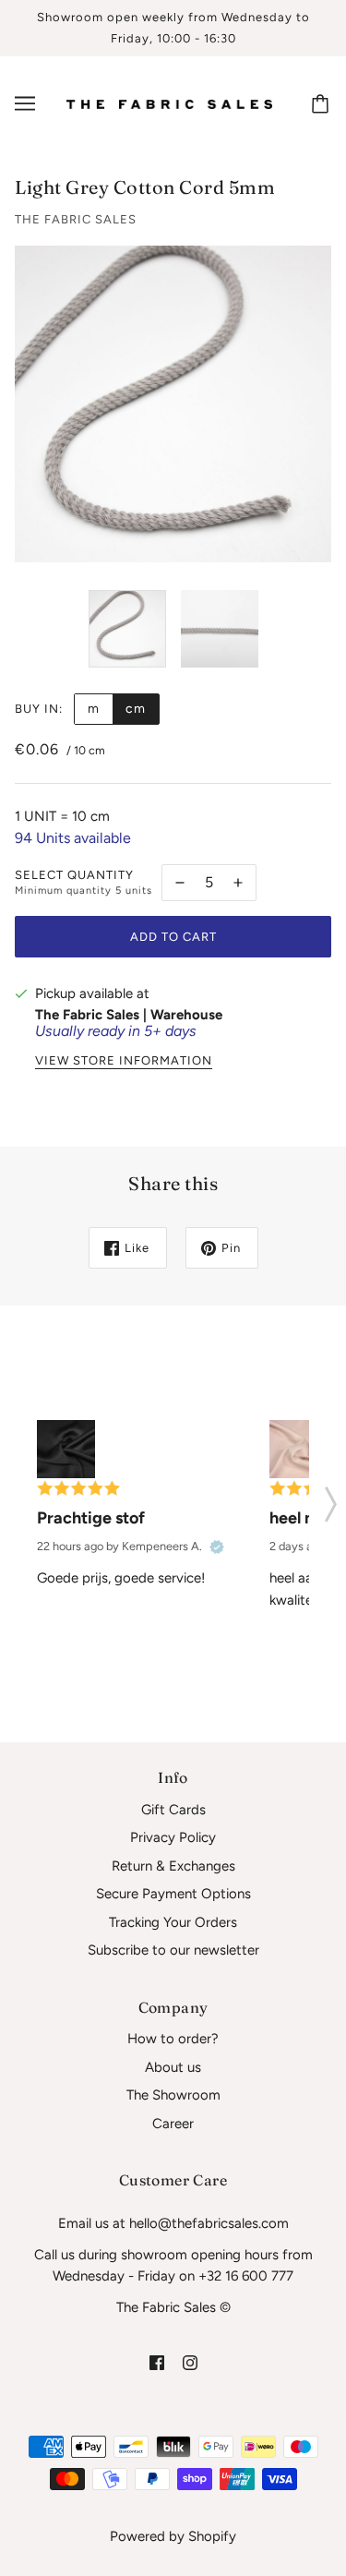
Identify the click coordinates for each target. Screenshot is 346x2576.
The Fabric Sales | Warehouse (129, 1015)
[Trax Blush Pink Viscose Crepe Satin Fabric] (298, 1449)
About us (173, 2067)
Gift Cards (173, 1810)
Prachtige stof (91, 1518)
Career (173, 2124)
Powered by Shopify (173, 2536)
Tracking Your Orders (173, 1922)
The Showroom (173, 2095)
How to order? (173, 2039)
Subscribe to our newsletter (173, 1950)
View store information (124, 1061)
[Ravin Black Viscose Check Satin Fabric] (66, 1449)
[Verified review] (217, 1547)
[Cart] (323, 103)
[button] (331, 1499)
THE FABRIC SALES (76, 219)
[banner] (169, 103)
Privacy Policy (173, 1837)
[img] (157, 2362)
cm (136, 709)
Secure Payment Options (173, 1894)
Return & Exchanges (173, 1866)
